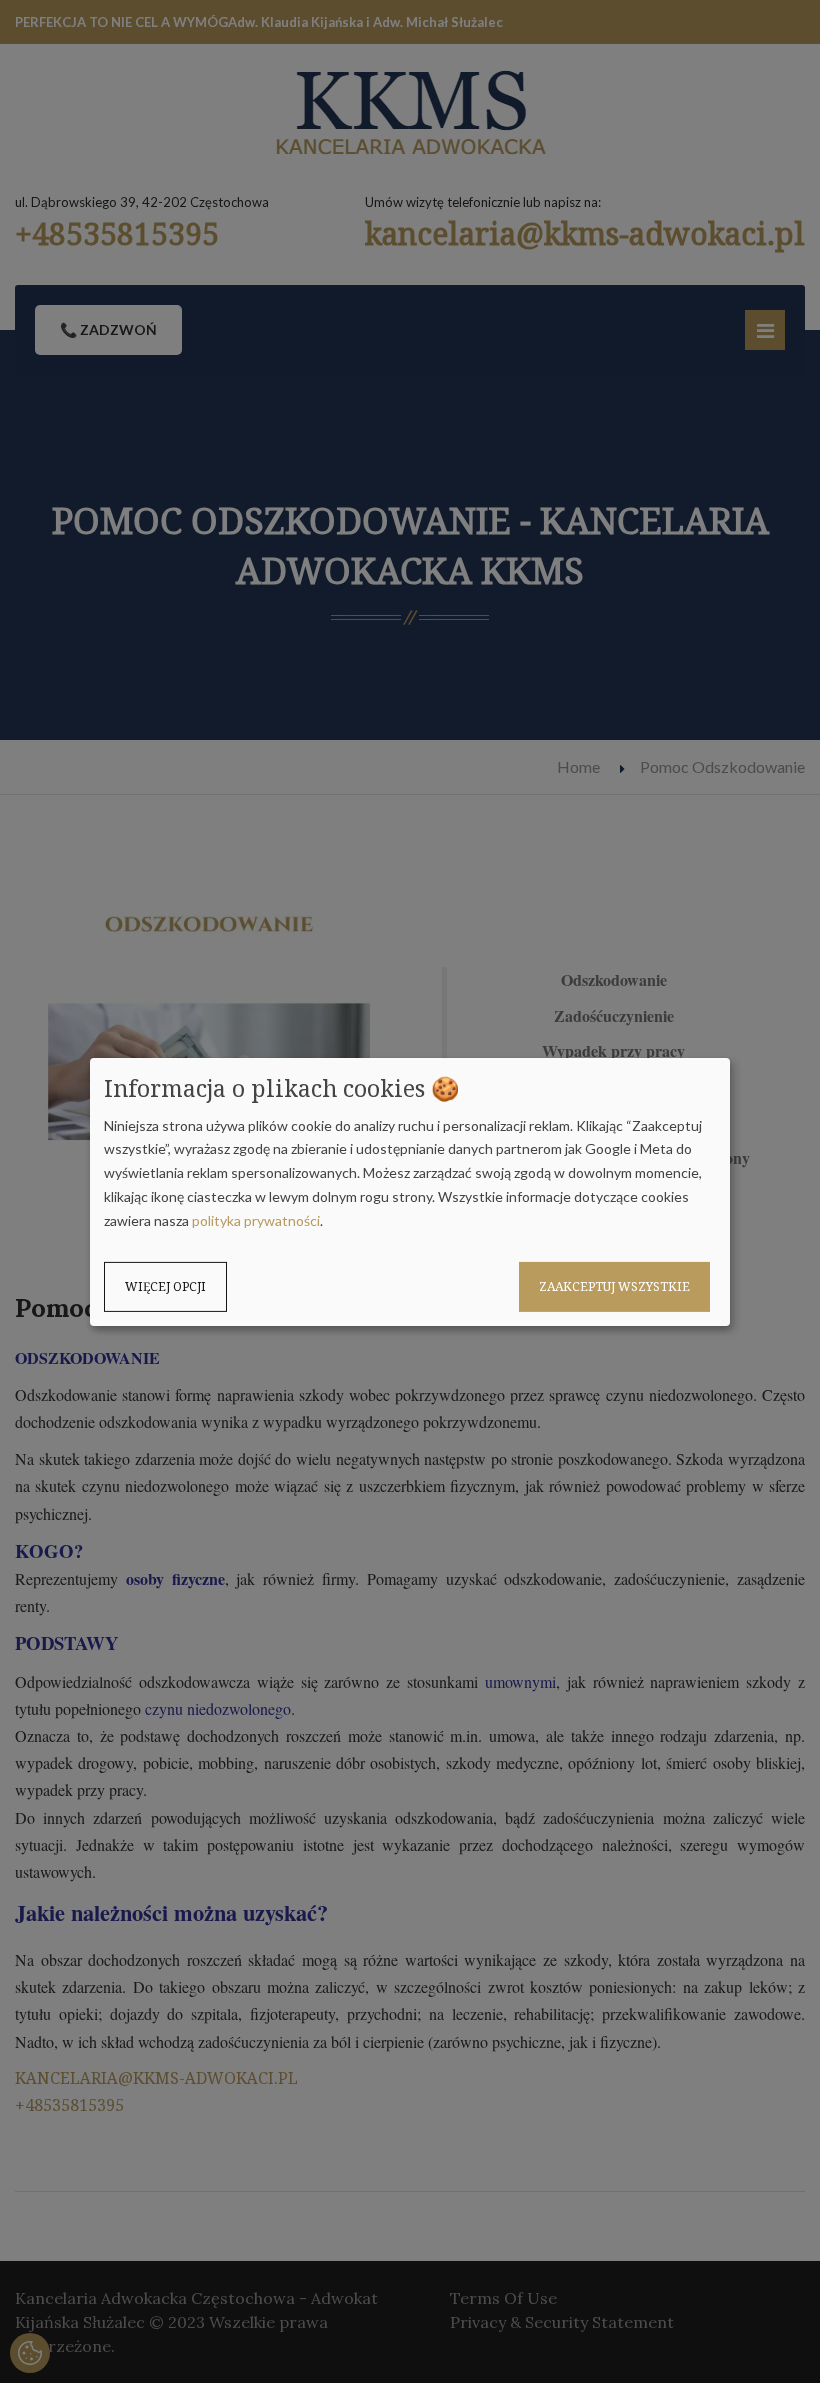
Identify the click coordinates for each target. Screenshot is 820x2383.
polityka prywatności (256, 1220)
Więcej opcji (165, 1286)
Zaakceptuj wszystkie (614, 1286)
